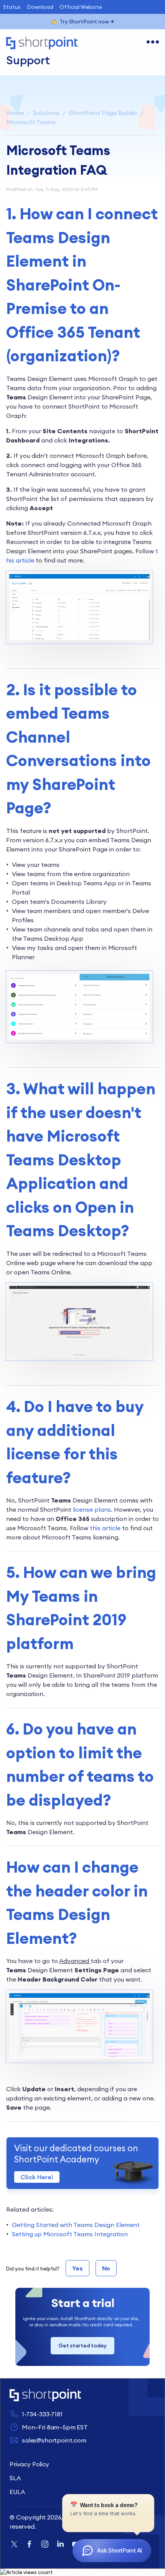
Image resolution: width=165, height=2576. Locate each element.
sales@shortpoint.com (54, 2440)
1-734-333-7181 (42, 2414)
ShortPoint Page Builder (103, 113)
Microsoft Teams (31, 122)
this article (105, 1528)
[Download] (68, 1326)
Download (40, 7)
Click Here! (37, 2177)
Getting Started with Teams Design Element (76, 2225)
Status (12, 7)
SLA (15, 2478)
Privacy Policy (29, 2464)
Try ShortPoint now (84, 22)
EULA (17, 2492)
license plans (92, 1509)
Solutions (46, 113)
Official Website (81, 7)
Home (15, 113)
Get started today (82, 2346)
